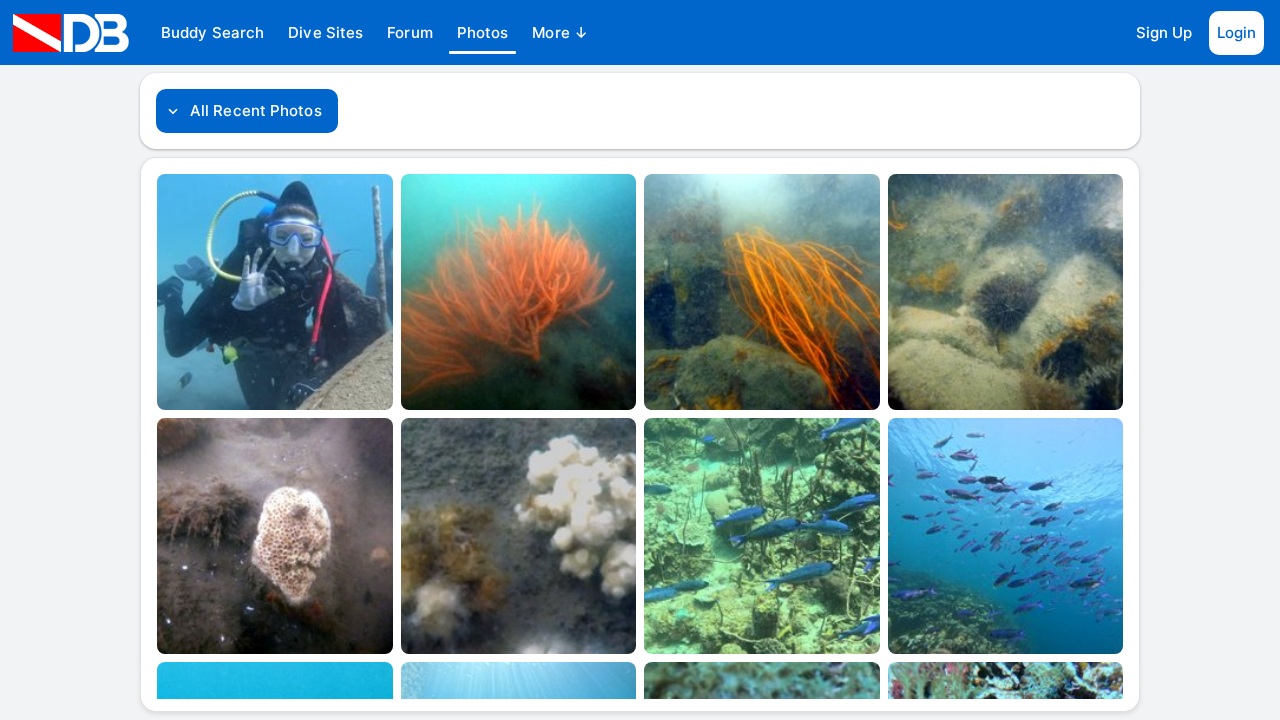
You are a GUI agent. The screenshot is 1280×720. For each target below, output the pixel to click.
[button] (212, 33)
